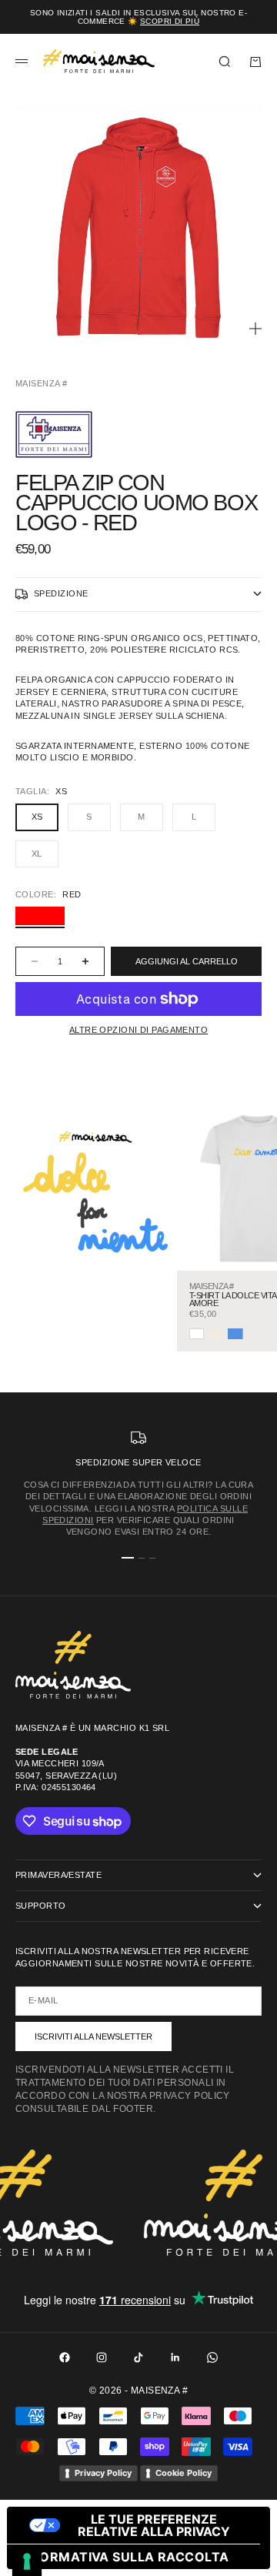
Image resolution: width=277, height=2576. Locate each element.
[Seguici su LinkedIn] (175, 2357)
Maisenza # (41, 383)
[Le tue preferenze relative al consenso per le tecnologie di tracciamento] (27, 2561)
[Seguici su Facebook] (65, 2357)
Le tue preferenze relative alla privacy (154, 2525)
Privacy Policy (103, 2473)
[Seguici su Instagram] (102, 2357)
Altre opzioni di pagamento (138, 1030)
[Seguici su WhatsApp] (212, 2357)
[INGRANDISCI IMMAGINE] (255, 329)
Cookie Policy (184, 2473)
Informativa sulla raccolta (124, 2557)
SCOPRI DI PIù (170, 21)
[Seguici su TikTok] (138, 2357)
